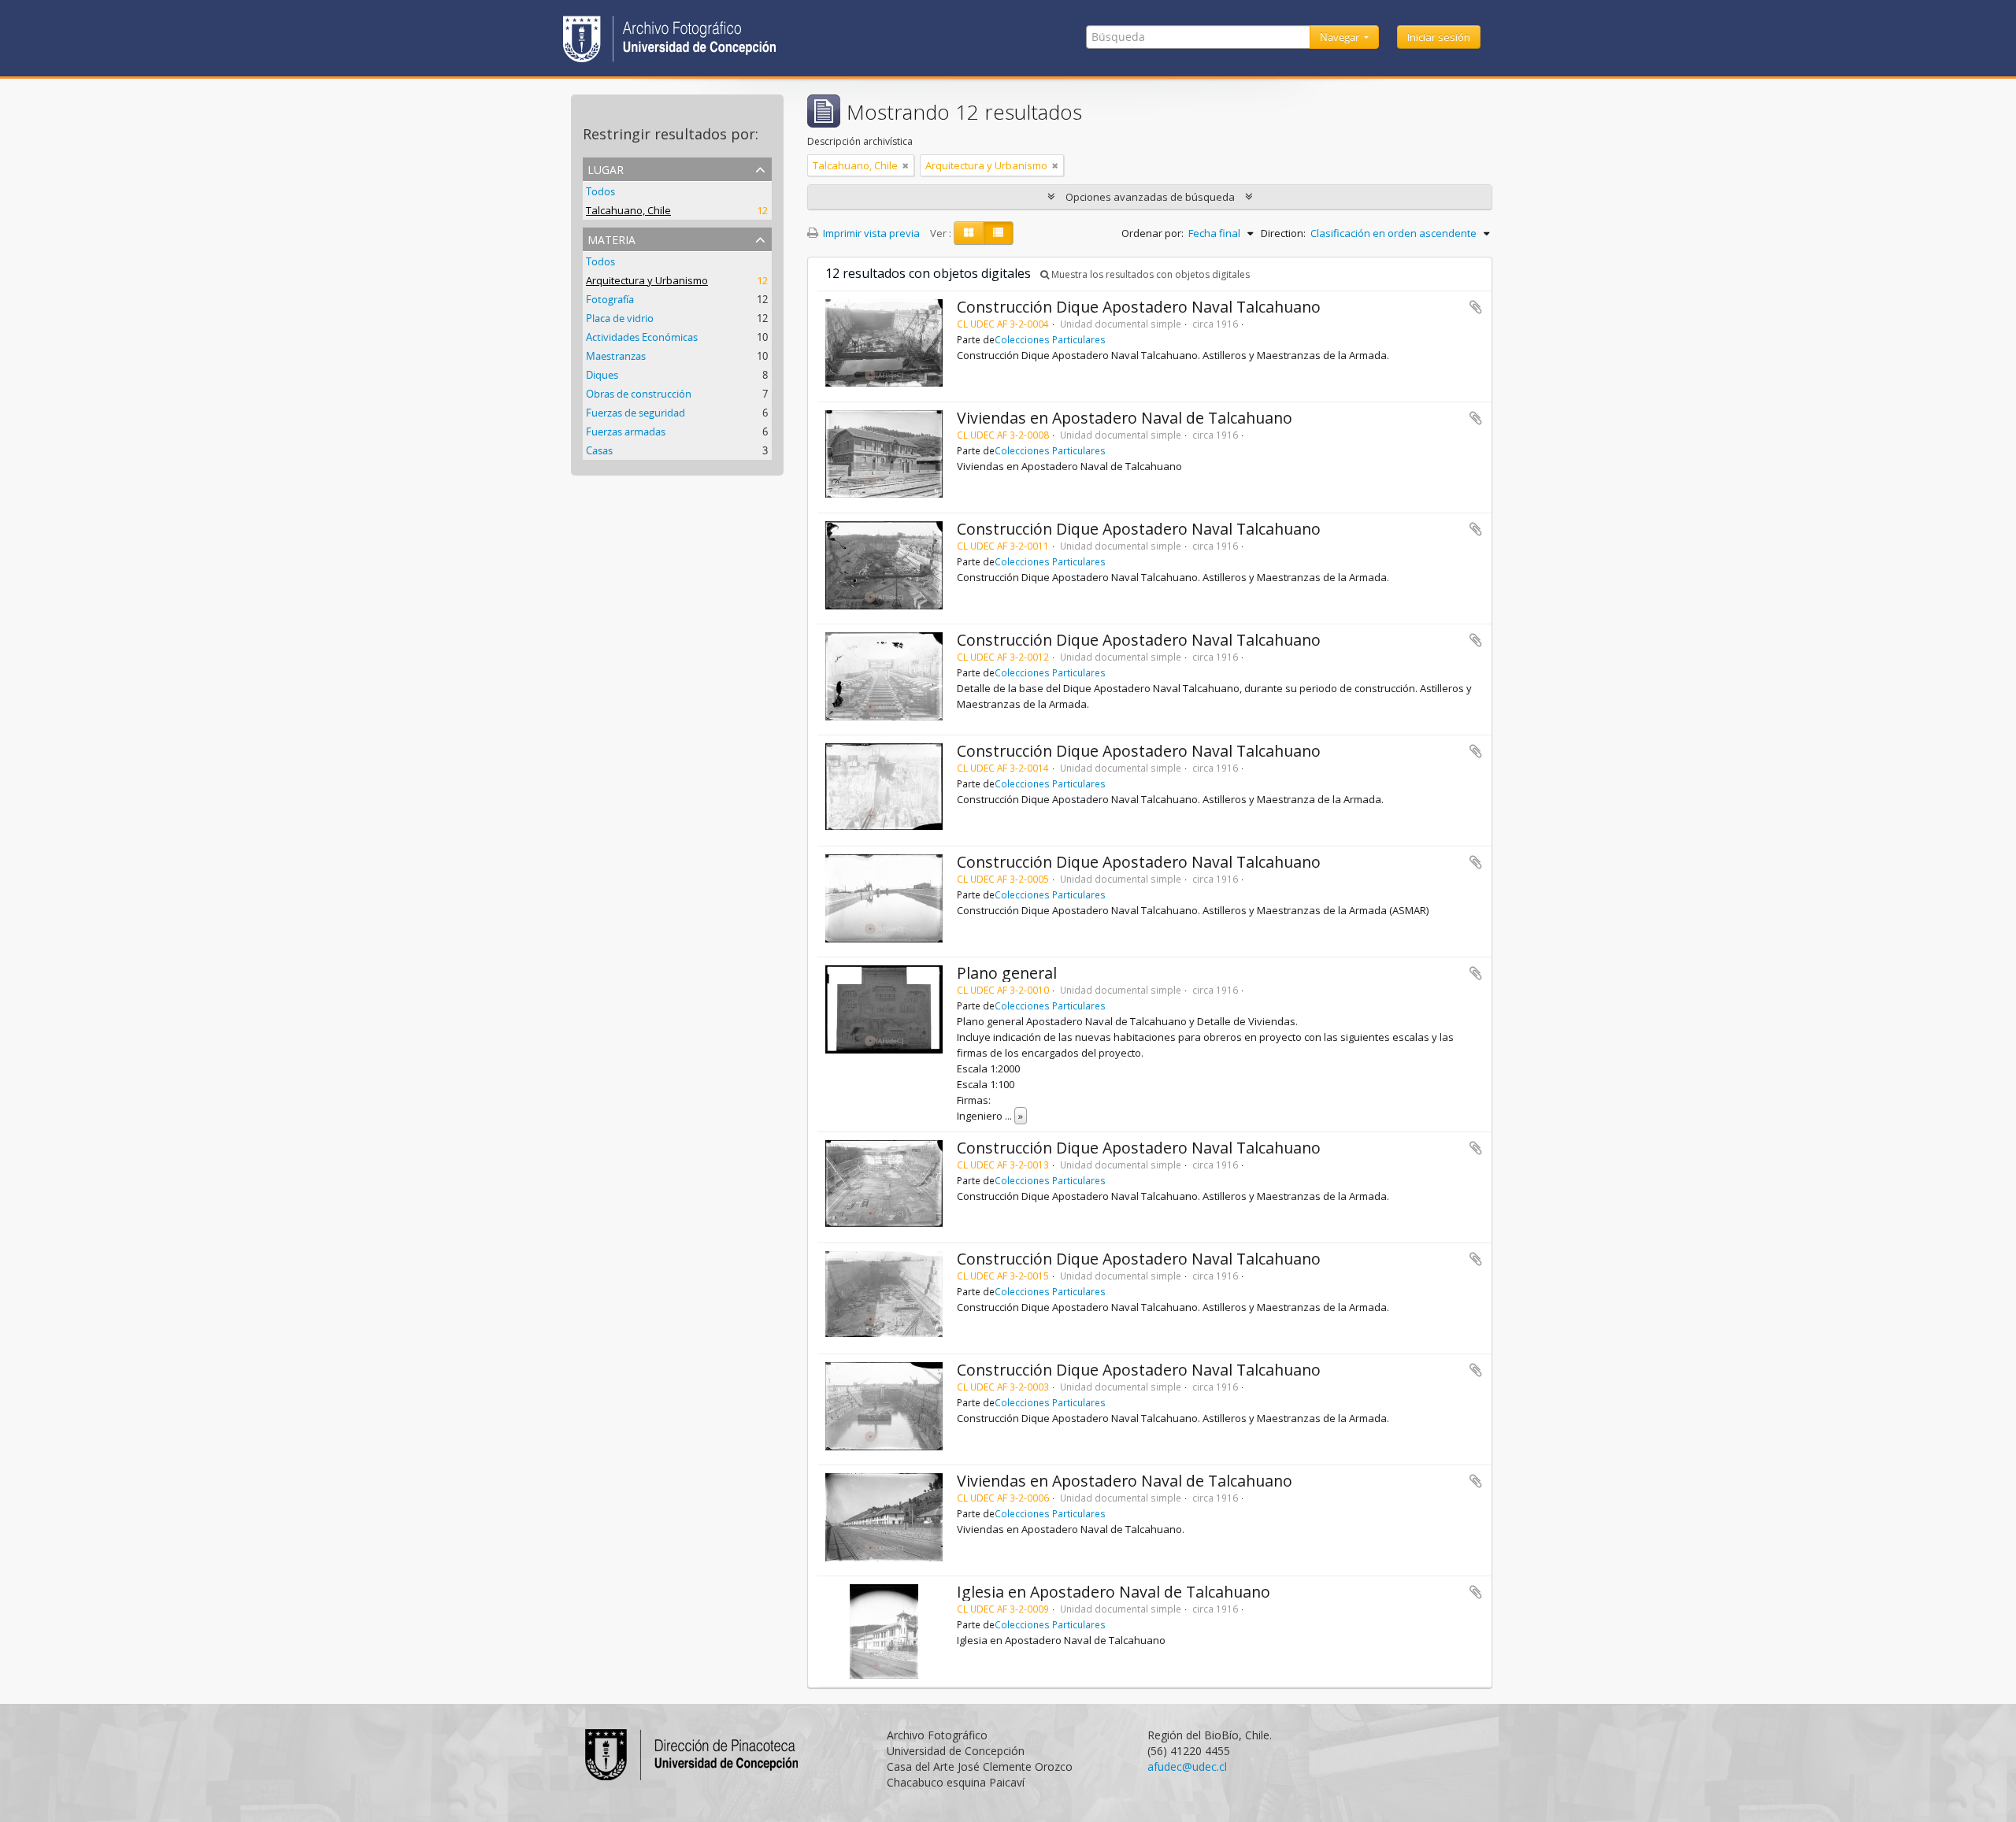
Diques (602, 375)
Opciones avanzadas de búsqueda (1150, 197)
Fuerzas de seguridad (636, 413)
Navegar (1341, 37)
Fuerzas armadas (626, 431)
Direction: (1283, 233)
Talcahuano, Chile (628, 210)
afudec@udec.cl (1187, 1766)
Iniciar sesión (1439, 37)
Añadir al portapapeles (1476, 307)
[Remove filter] (906, 165)
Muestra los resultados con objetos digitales (1149, 274)
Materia (611, 238)
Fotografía (610, 299)
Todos (600, 191)
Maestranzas (616, 356)
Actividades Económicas (642, 337)
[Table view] (998, 233)
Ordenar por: (1153, 233)
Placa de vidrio (620, 318)
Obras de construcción (639, 394)
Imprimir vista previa (870, 233)
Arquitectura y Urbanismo (647, 280)
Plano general (1007, 973)
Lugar (606, 168)
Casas (599, 450)
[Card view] (969, 233)
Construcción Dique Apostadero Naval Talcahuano (1139, 307)
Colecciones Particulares (1050, 339)
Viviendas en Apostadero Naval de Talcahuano (1125, 418)
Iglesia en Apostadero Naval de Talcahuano (1114, 1592)
